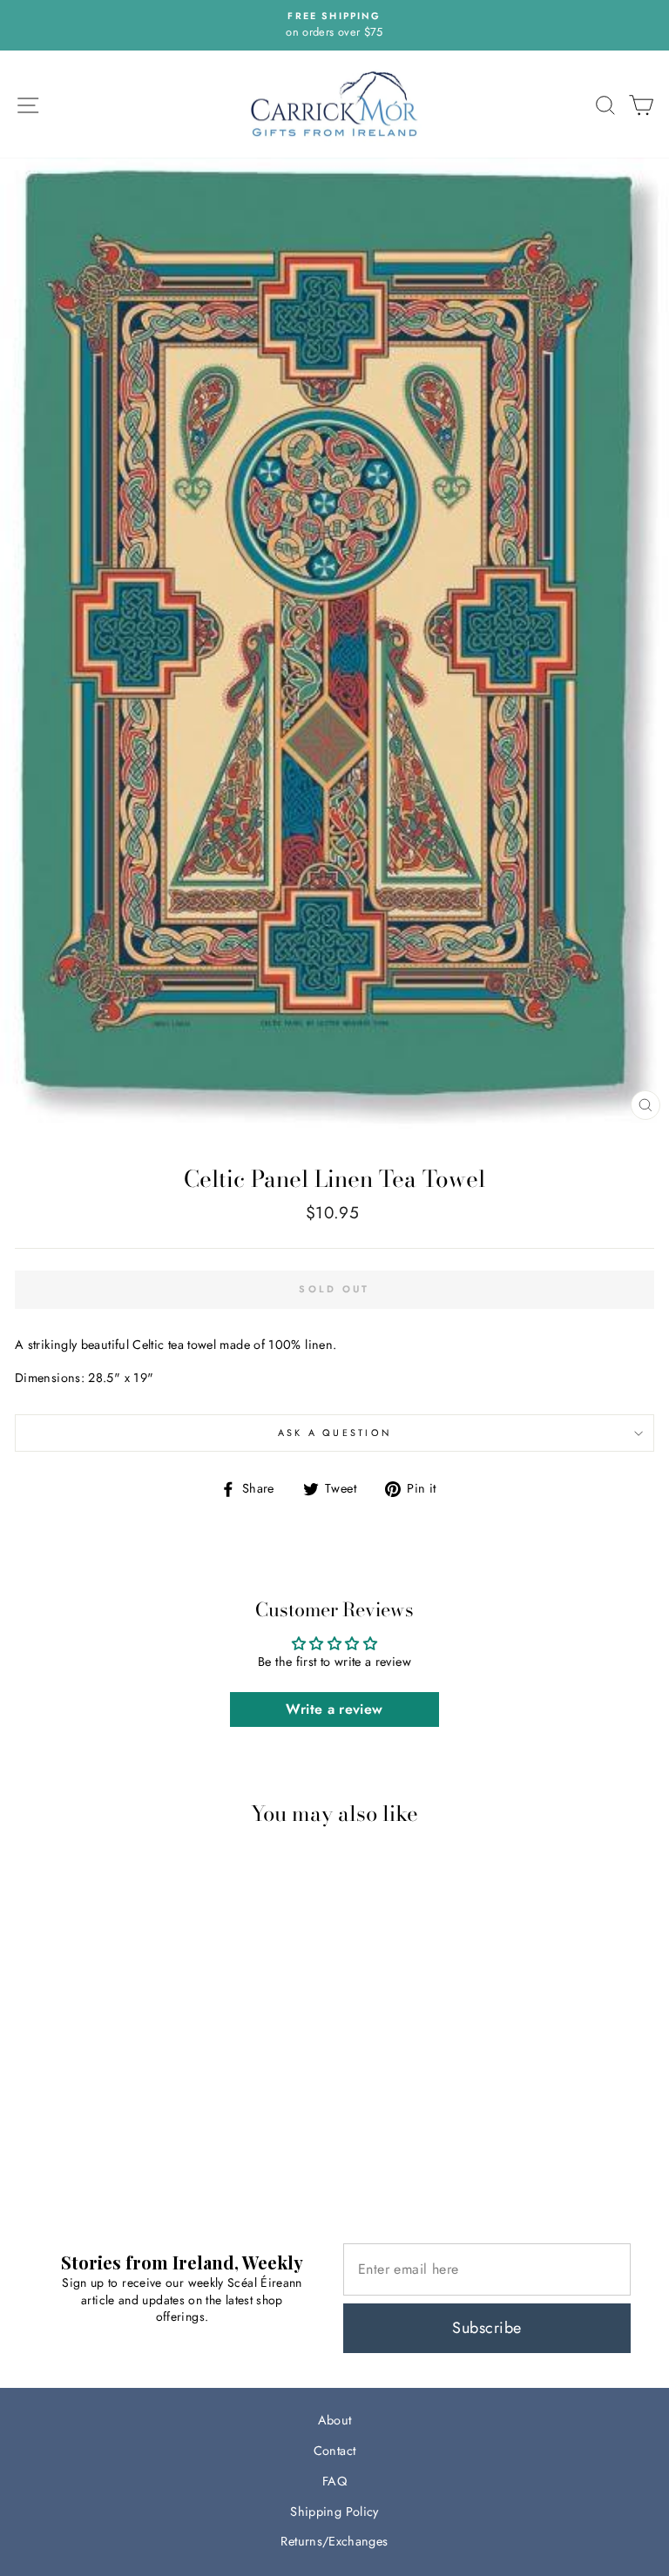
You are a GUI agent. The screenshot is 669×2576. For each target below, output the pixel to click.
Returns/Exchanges (334, 2541)
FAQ (334, 2481)
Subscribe (487, 2328)
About (335, 2420)
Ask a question (335, 1433)
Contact (335, 2451)
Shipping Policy (334, 2512)
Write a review (334, 1709)
